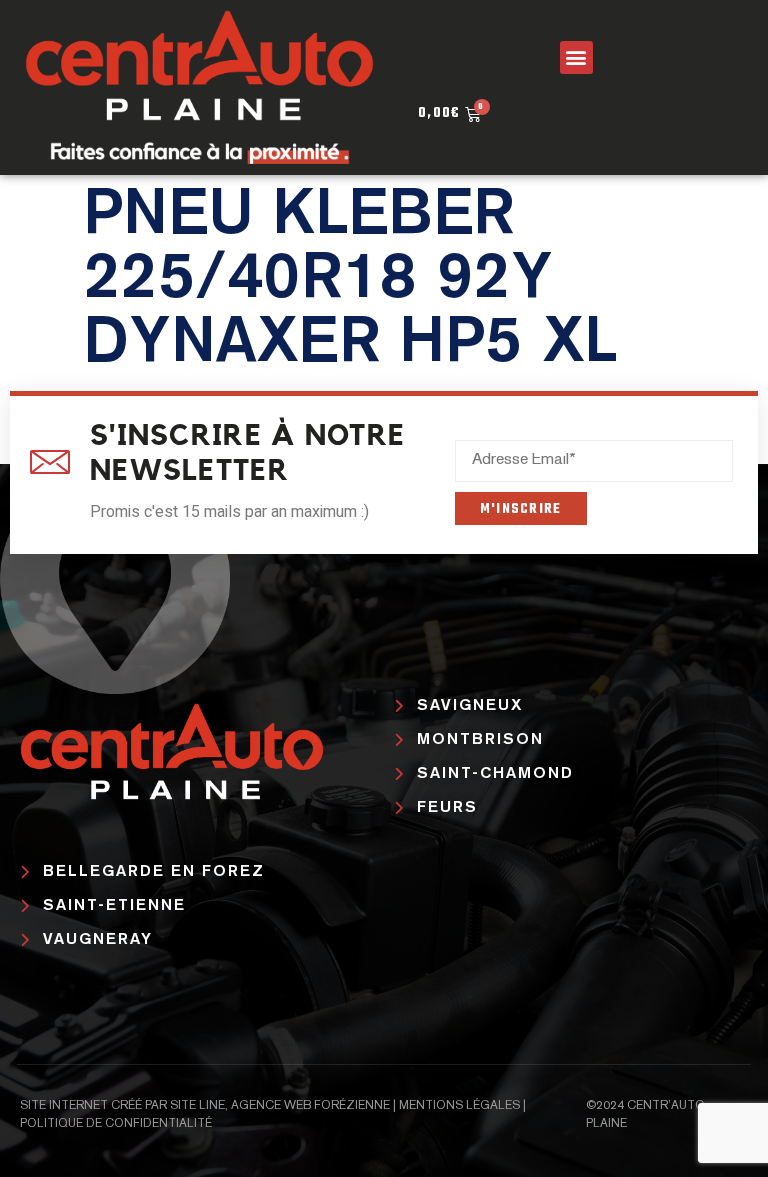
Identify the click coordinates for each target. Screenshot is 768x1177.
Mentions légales (459, 1106)
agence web (271, 1106)
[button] (576, 57)
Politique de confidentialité (116, 1124)
